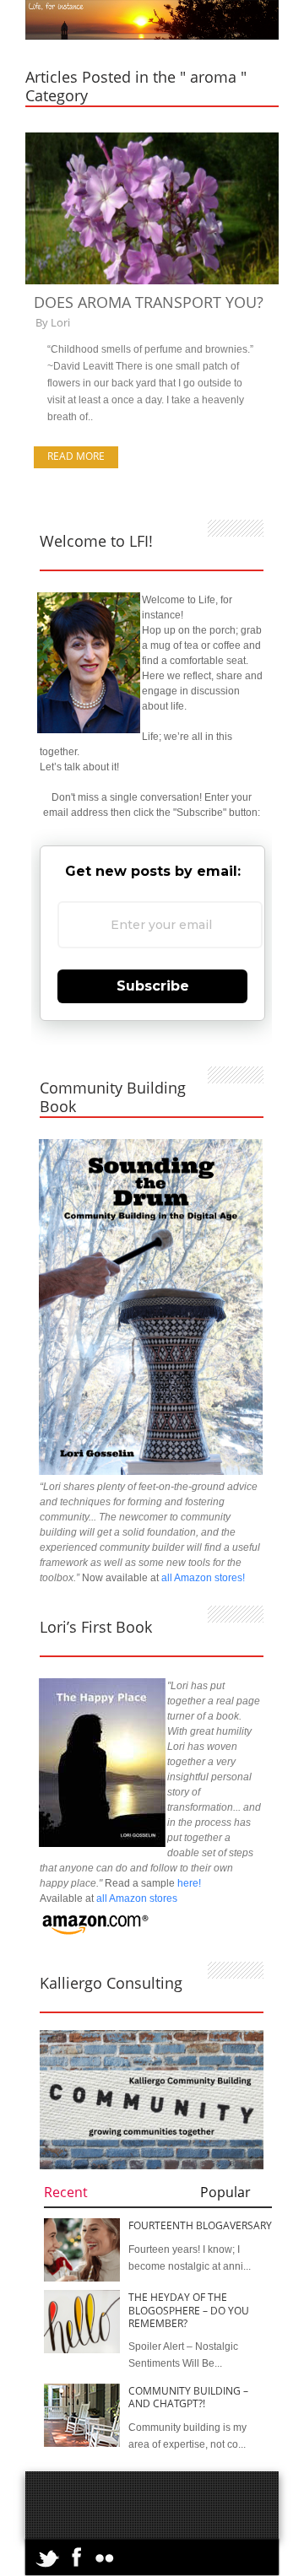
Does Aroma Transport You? (149, 302)
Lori (60, 322)
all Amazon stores (136, 1898)
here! (189, 1883)
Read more (76, 456)
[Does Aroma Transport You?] (152, 281)
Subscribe (153, 986)
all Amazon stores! (203, 1578)
